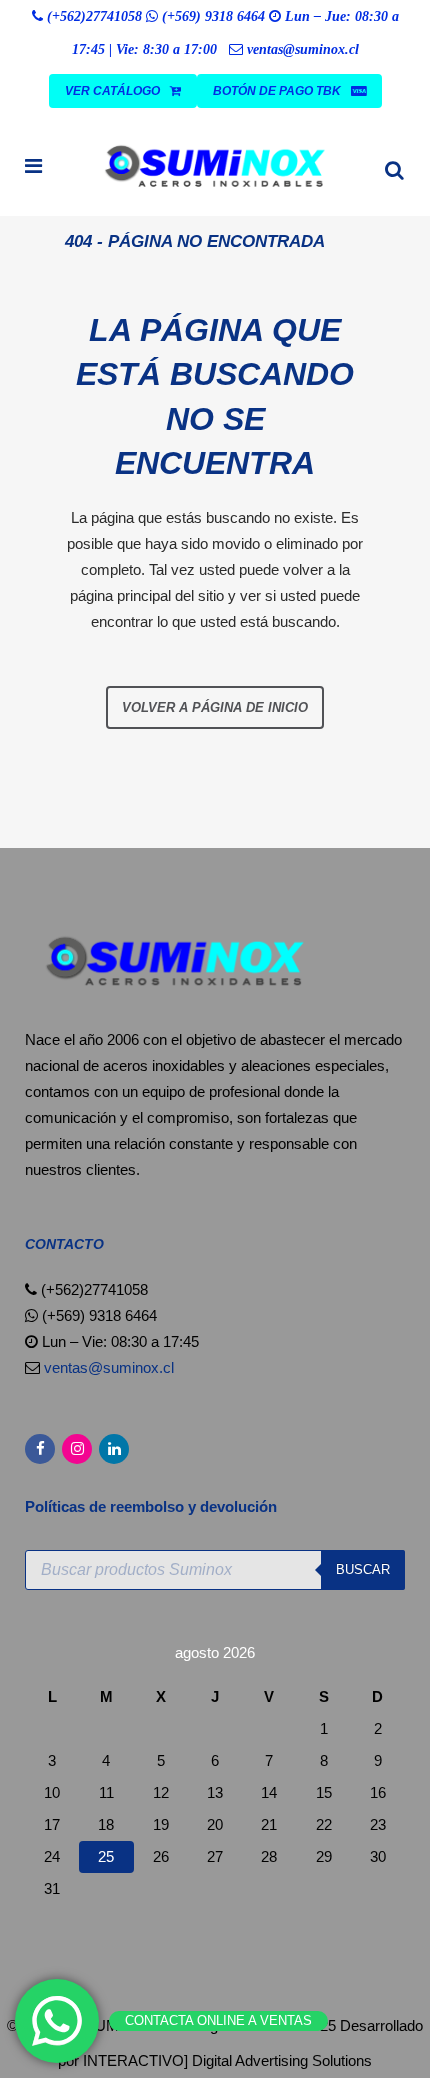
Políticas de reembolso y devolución (153, 1506)
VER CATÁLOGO (112, 91)
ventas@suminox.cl (303, 49)
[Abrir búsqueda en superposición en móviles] (215, 1570)
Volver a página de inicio (215, 707)
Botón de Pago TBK (277, 91)
